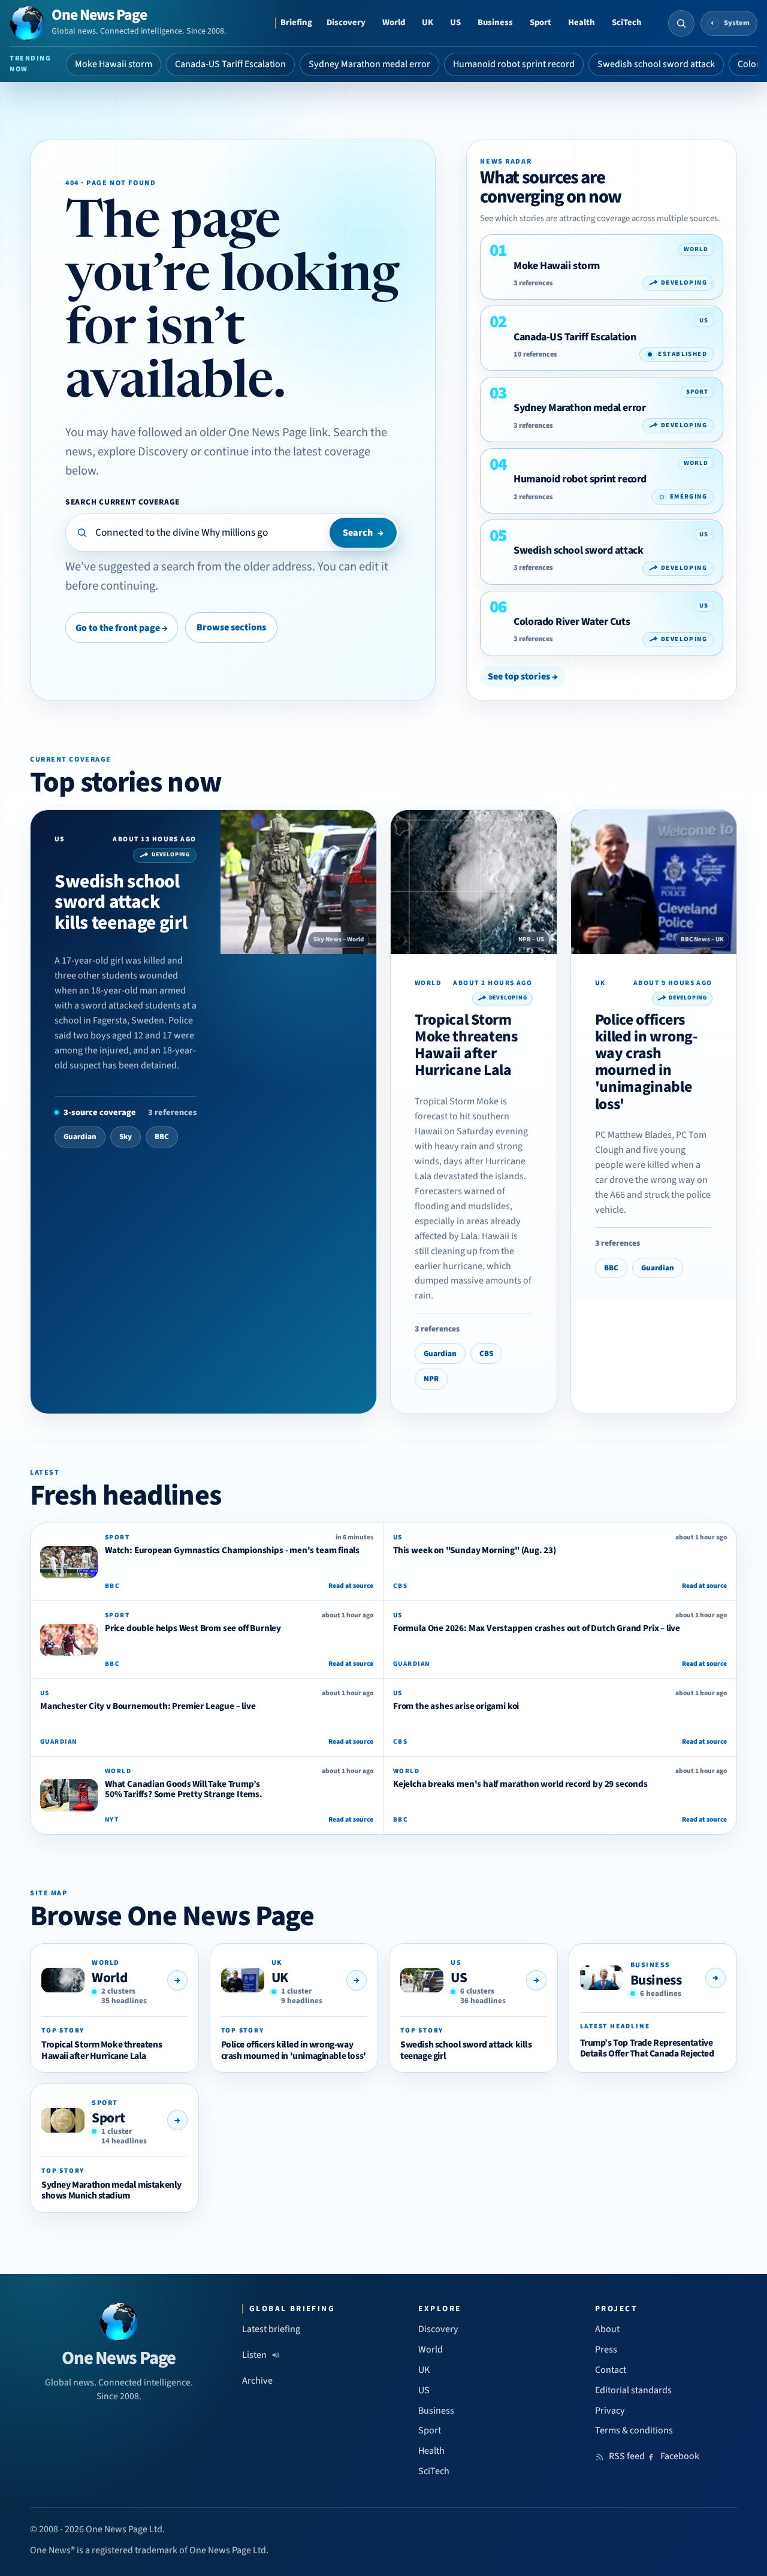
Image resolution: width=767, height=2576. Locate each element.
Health (582, 22)
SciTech (627, 22)
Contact (611, 2370)
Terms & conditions (634, 2430)
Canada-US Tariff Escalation (230, 64)
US (455, 22)
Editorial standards (633, 2390)
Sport (540, 22)
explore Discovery (143, 452)
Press (606, 2349)
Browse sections (231, 627)
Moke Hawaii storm (114, 64)
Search (363, 533)
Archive (257, 2381)
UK (428, 22)
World (394, 22)
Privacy (610, 2411)
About (607, 2329)
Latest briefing (271, 2329)
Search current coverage (123, 502)
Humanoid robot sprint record (514, 64)
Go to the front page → (122, 628)
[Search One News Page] (681, 23)
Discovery (346, 22)
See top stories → (523, 677)
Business (495, 22)
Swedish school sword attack (656, 64)
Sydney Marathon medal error (369, 64)
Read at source (351, 1586)
